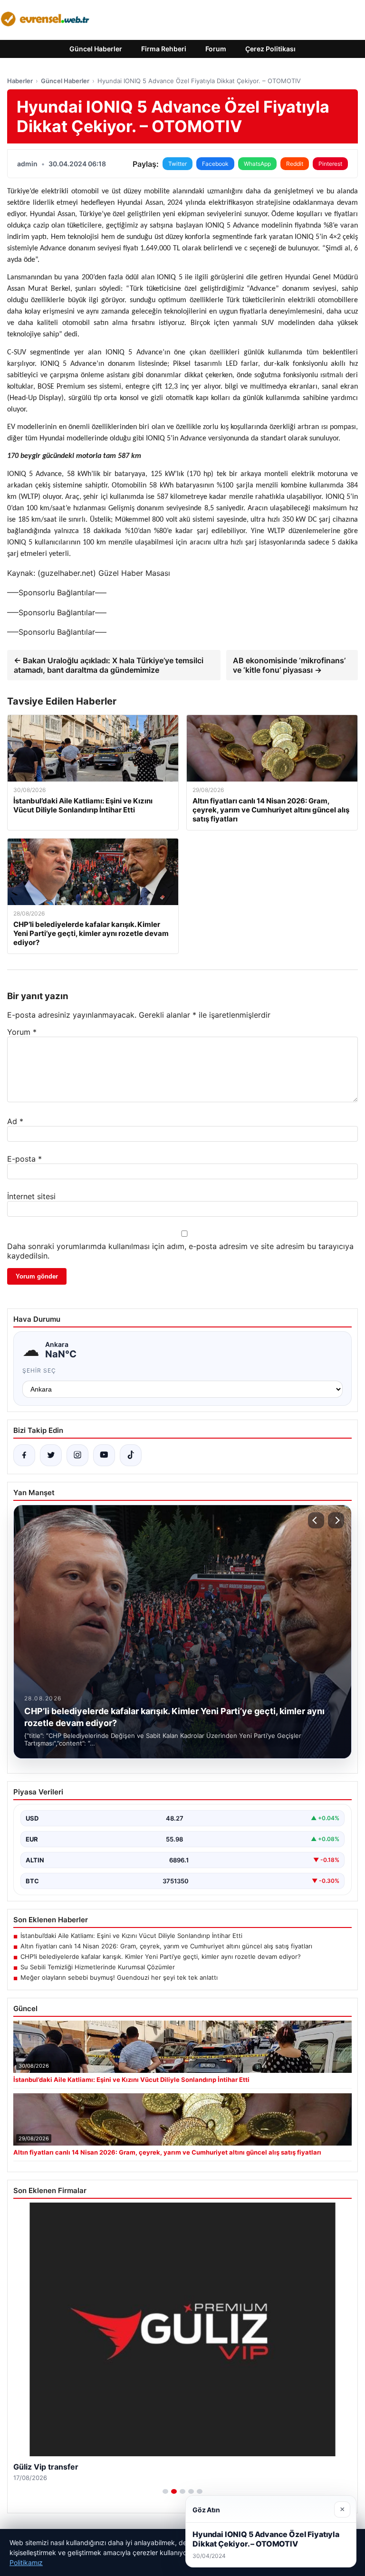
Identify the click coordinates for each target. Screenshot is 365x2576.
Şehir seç (39, 1370)
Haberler (20, 81)
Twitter (178, 164)
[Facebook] (24, 1455)
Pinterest (330, 164)
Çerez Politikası (270, 49)
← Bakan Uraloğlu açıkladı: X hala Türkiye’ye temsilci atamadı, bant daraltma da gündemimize (109, 665)
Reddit (295, 164)
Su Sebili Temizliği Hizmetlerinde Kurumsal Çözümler (98, 1967)
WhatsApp (257, 164)
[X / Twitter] (51, 1455)
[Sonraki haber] (336, 1520)
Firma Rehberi (164, 49)
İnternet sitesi (31, 1196)
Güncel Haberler (96, 49)
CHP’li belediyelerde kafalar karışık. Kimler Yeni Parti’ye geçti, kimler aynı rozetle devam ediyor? (161, 1956)
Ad (15, 1121)
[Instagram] (77, 1455)
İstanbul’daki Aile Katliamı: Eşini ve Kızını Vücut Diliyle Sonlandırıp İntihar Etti (131, 1936)
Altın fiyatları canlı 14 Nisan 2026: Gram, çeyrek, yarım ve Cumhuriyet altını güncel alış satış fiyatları (166, 1946)
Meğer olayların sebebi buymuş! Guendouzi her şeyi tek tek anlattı (119, 1977)
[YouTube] (104, 1455)
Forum (216, 49)
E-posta (24, 1159)
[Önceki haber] (316, 1520)
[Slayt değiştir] (165, 2491)
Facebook (215, 164)
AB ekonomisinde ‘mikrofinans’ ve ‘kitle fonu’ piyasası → (289, 665)
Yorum (22, 1032)
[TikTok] (131, 1455)
